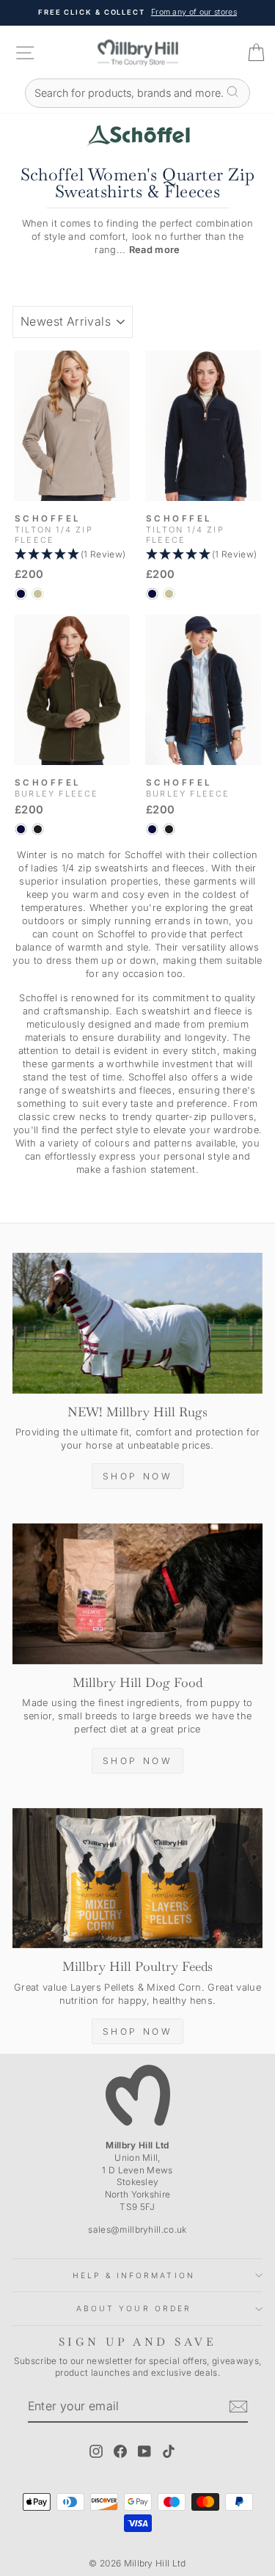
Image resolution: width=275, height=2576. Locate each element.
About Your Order (134, 2308)
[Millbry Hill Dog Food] (137, 1594)
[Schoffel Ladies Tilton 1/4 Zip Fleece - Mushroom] (38, 594)
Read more (155, 250)
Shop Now (138, 1476)
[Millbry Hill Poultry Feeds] (137, 1878)
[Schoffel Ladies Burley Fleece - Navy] (21, 829)
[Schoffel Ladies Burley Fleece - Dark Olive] (38, 829)
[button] (72, 555)
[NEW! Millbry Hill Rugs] (137, 1323)
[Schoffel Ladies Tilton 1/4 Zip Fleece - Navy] (21, 594)
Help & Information (134, 2275)
